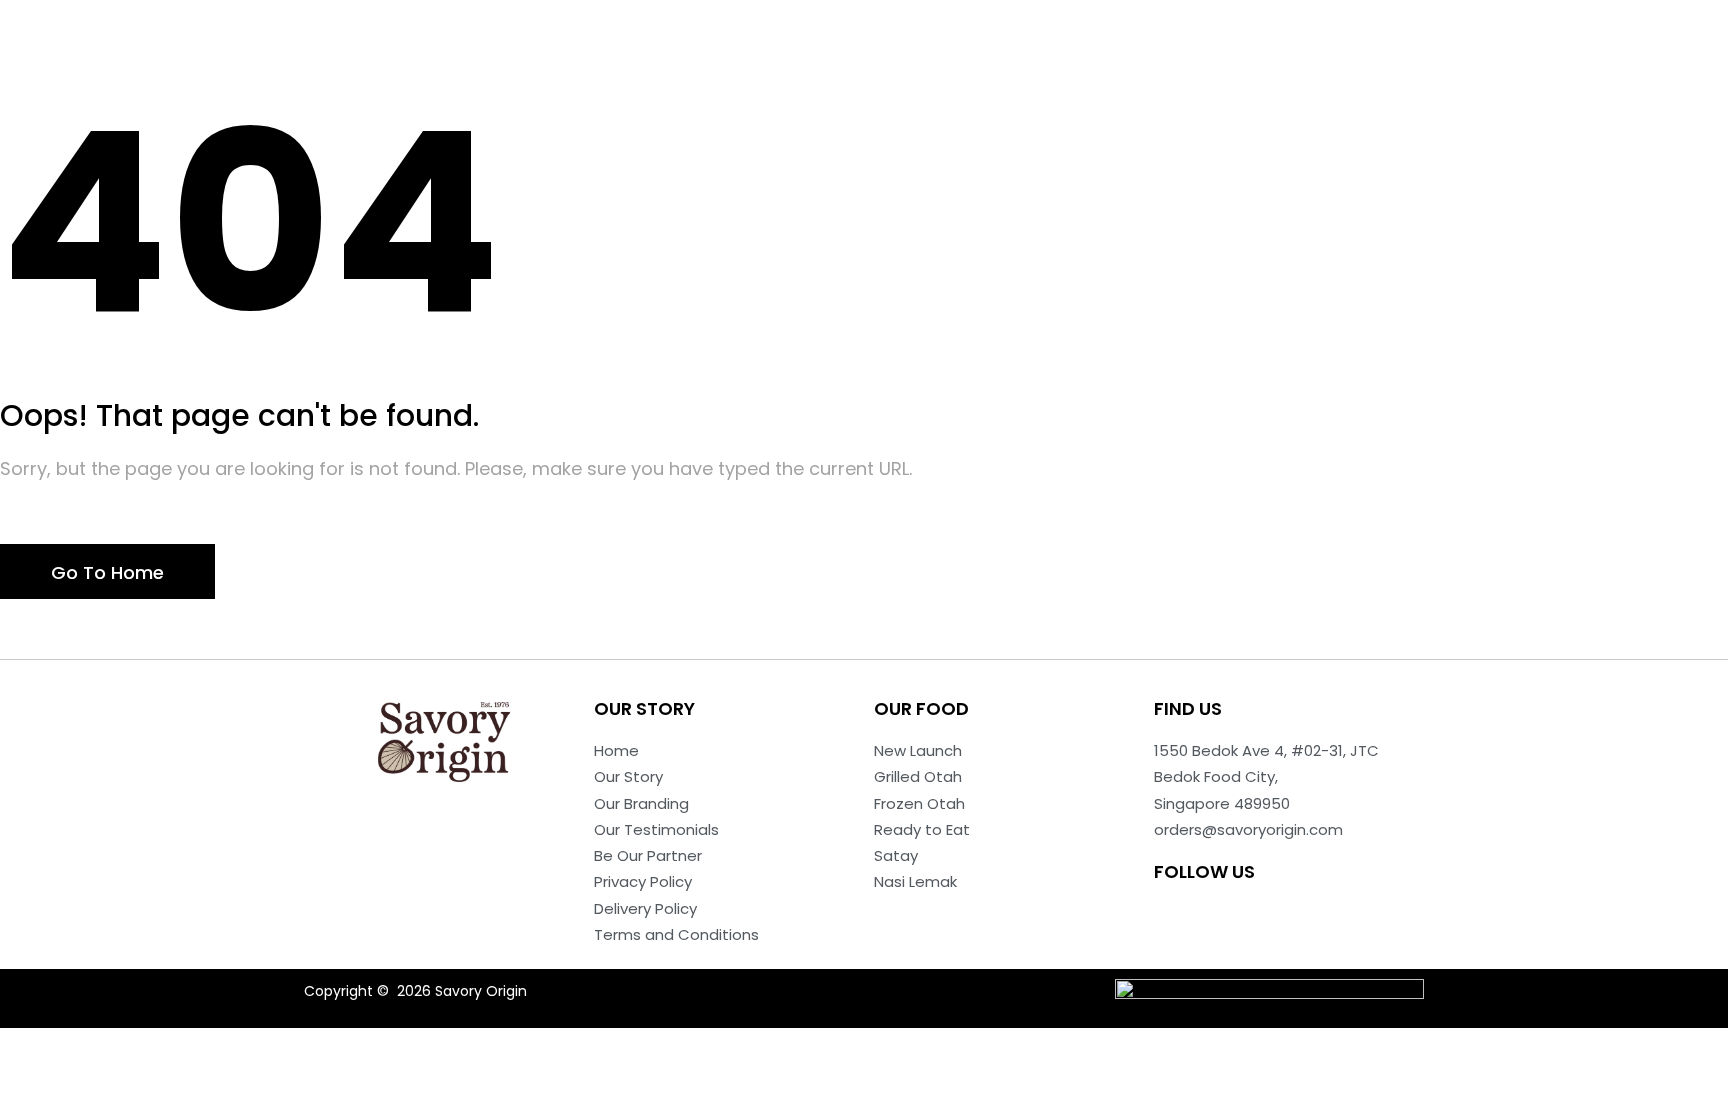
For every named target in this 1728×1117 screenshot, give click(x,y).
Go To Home (107, 572)
